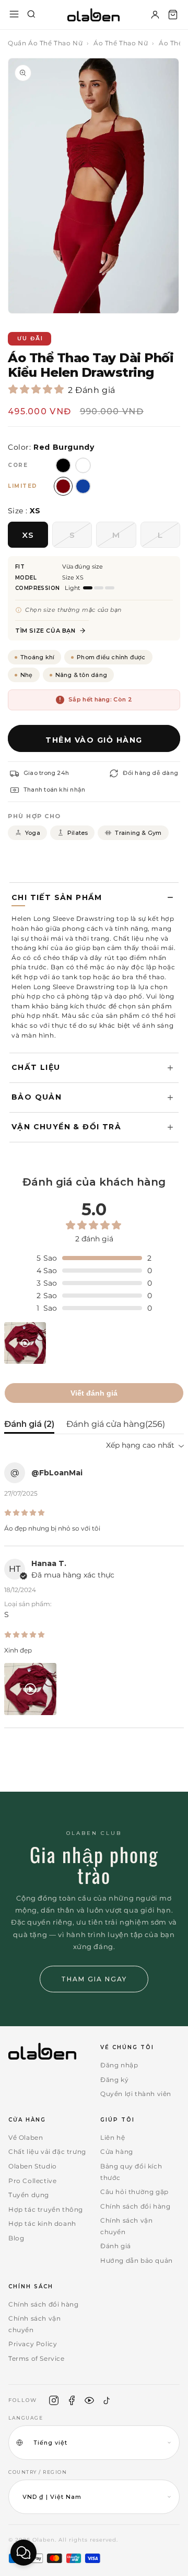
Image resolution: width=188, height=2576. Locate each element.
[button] (173, 15)
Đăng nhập (119, 2065)
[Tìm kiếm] (31, 15)
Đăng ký (114, 2080)
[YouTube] (89, 2400)
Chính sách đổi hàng (135, 2206)
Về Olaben (26, 2137)
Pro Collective (32, 2181)
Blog (16, 2238)
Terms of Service (37, 2358)
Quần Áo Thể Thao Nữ (45, 43)
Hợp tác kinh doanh (42, 2223)
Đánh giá (116, 2246)
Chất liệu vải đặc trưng (47, 2152)
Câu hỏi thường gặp (134, 2192)
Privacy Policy (33, 2344)
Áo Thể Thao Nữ (121, 43)
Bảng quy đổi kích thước (131, 2172)
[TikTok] (107, 2400)
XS (28, 535)
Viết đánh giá (94, 1393)
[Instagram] (54, 2400)
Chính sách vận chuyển (126, 2226)
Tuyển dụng (29, 2195)
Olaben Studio (33, 2166)
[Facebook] (72, 2400)
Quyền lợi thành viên (136, 2094)
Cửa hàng (117, 2152)
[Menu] (14, 15)
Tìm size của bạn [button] (45, 631)
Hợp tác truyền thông (46, 2209)
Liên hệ (113, 2137)
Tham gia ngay (94, 1979)
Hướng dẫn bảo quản (137, 2260)
